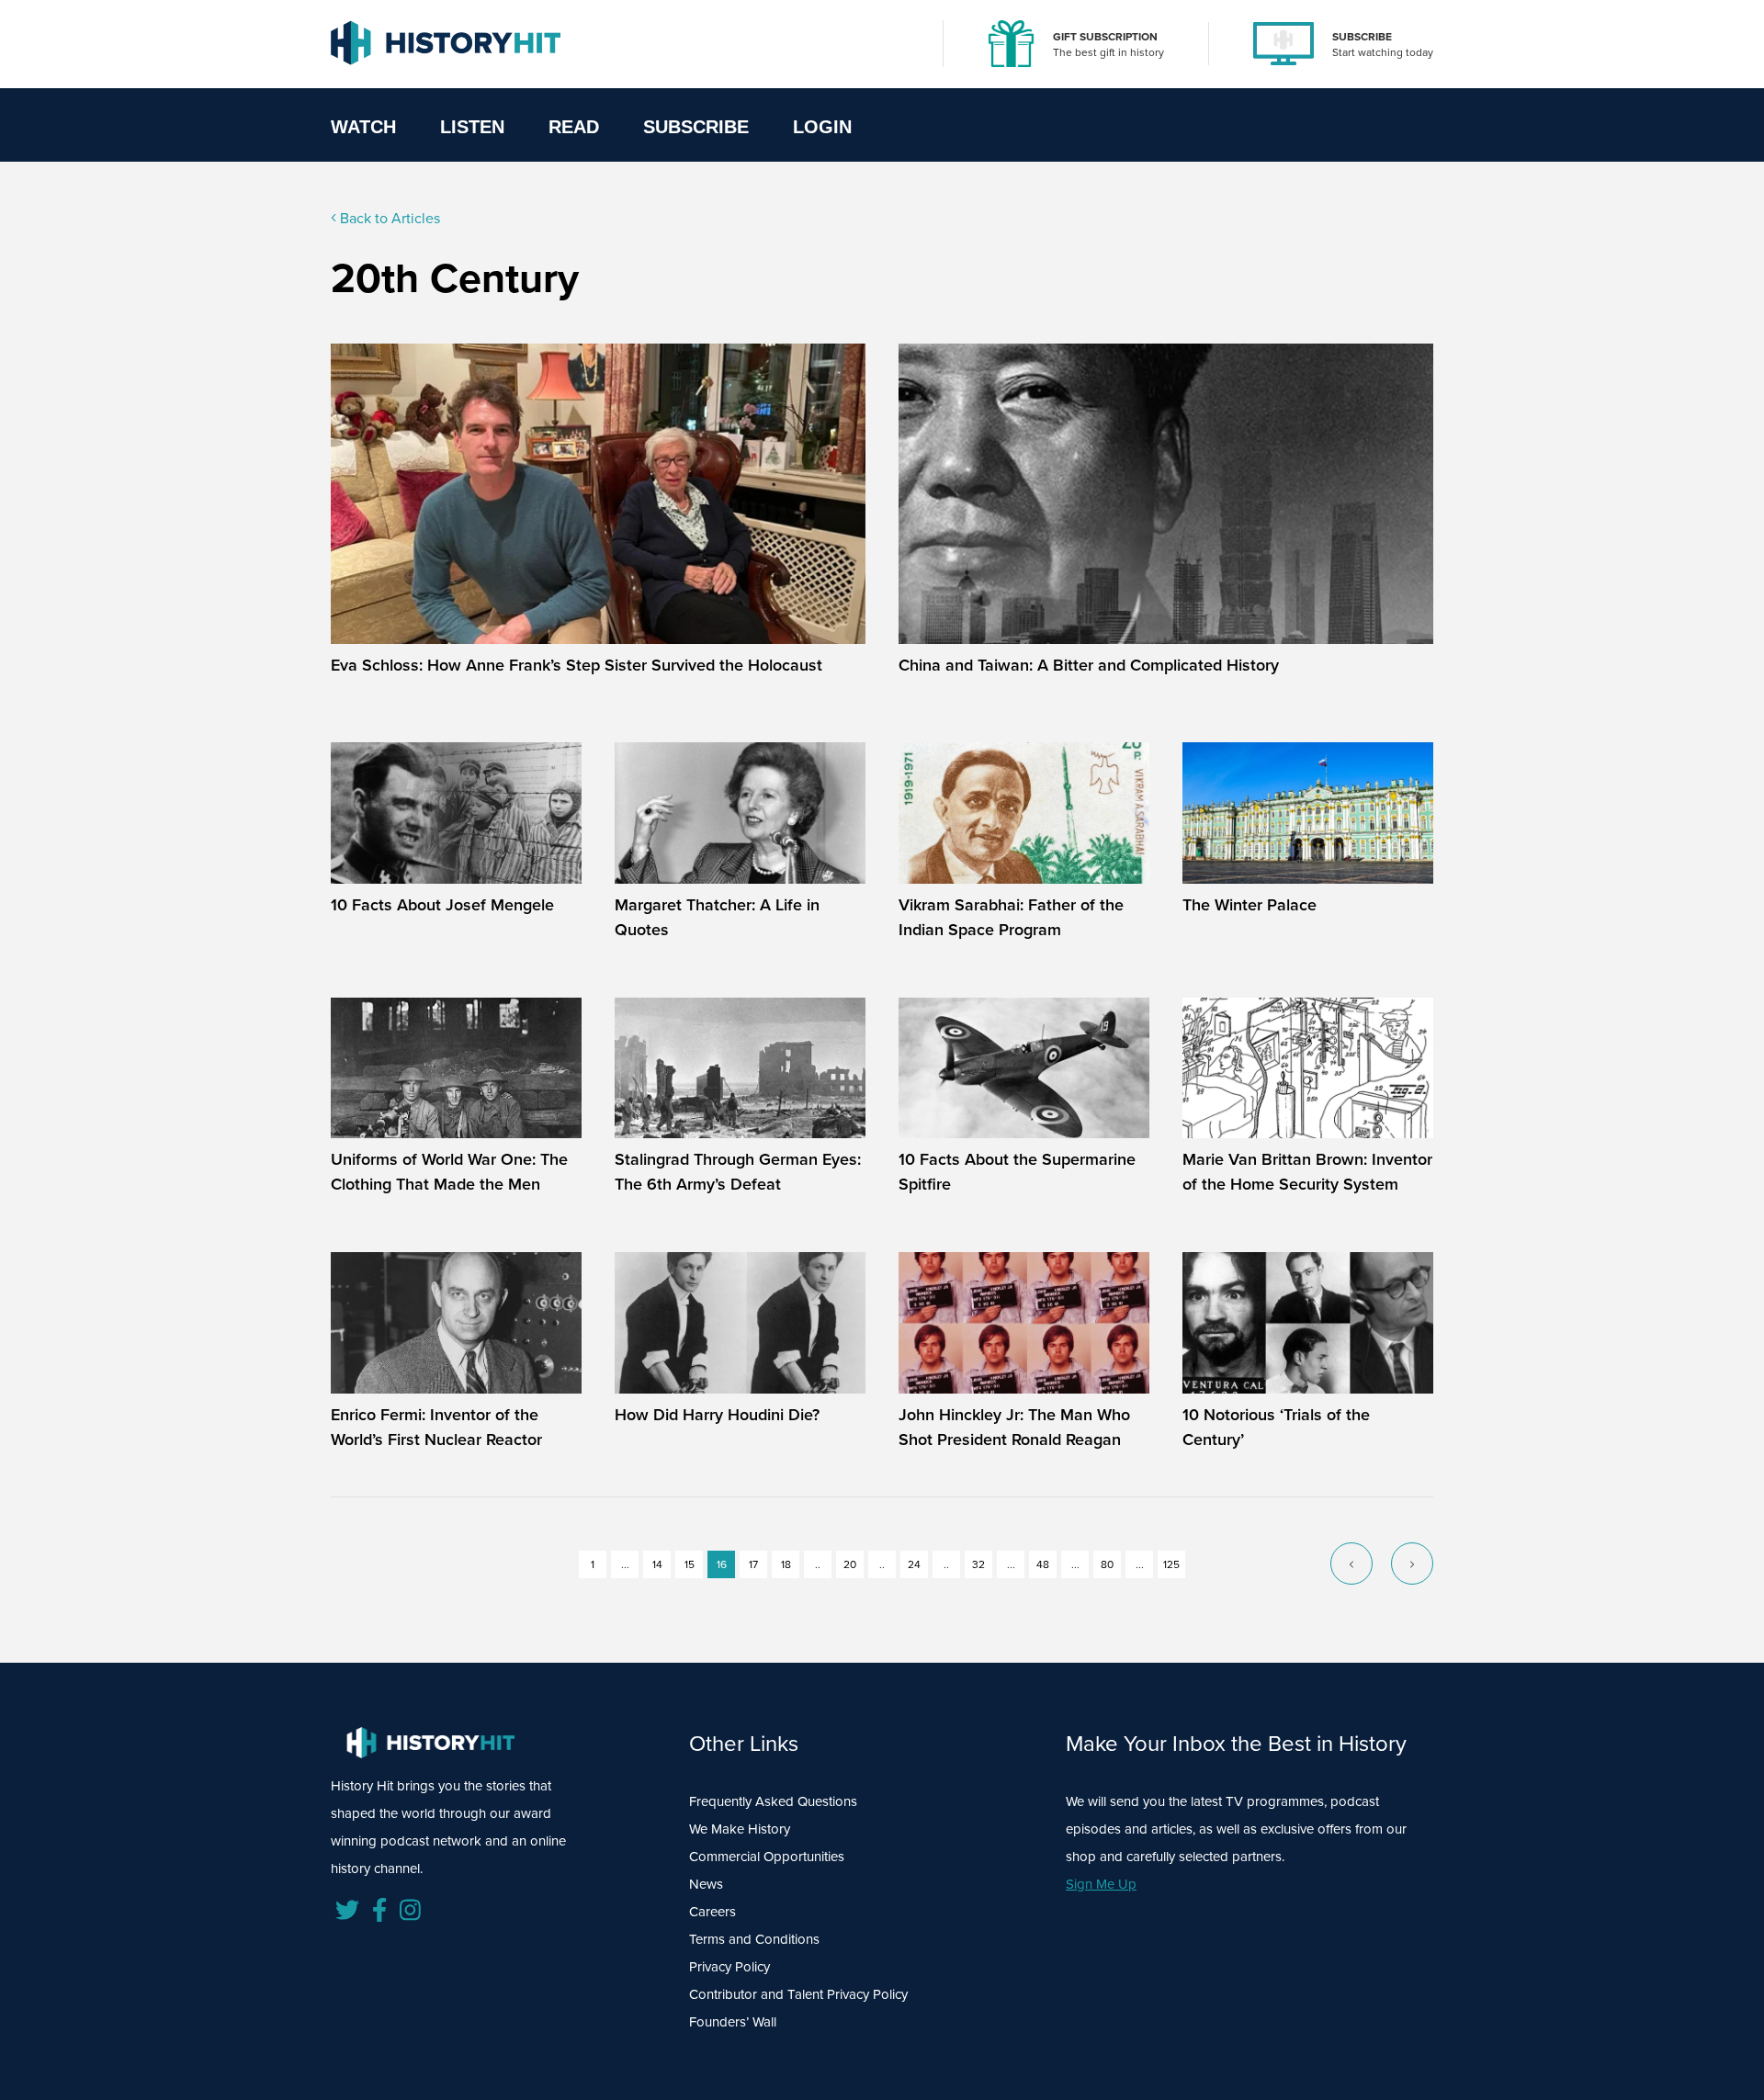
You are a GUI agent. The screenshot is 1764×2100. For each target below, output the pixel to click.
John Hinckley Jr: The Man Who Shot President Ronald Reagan (1014, 1427)
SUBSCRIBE (1362, 37)
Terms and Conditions (754, 1939)
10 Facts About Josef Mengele (442, 905)
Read (574, 127)
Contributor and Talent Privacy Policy (798, 1994)
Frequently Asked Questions (773, 1801)
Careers (712, 1912)
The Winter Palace (1249, 905)
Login (822, 127)
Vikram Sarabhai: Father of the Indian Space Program (1011, 917)
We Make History (740, 1829)
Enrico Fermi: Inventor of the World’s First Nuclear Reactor (436, 1427)
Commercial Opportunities (767, 1857)
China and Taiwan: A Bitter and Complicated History (1089, 665)
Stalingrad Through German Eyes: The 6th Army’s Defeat (738, 1172)
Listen (472, 127)
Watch (363, 127)
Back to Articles (388, 218)
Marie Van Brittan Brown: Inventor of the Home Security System (1307, 1172)
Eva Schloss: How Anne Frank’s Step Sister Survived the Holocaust (577, 665)
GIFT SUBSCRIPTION (1105, 37)
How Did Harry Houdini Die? (717, 1415)
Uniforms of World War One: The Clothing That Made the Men (449, 1172)
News (706, 1884)
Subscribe (696, 127)
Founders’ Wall (733, 2022)
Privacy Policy (729, 1967)
